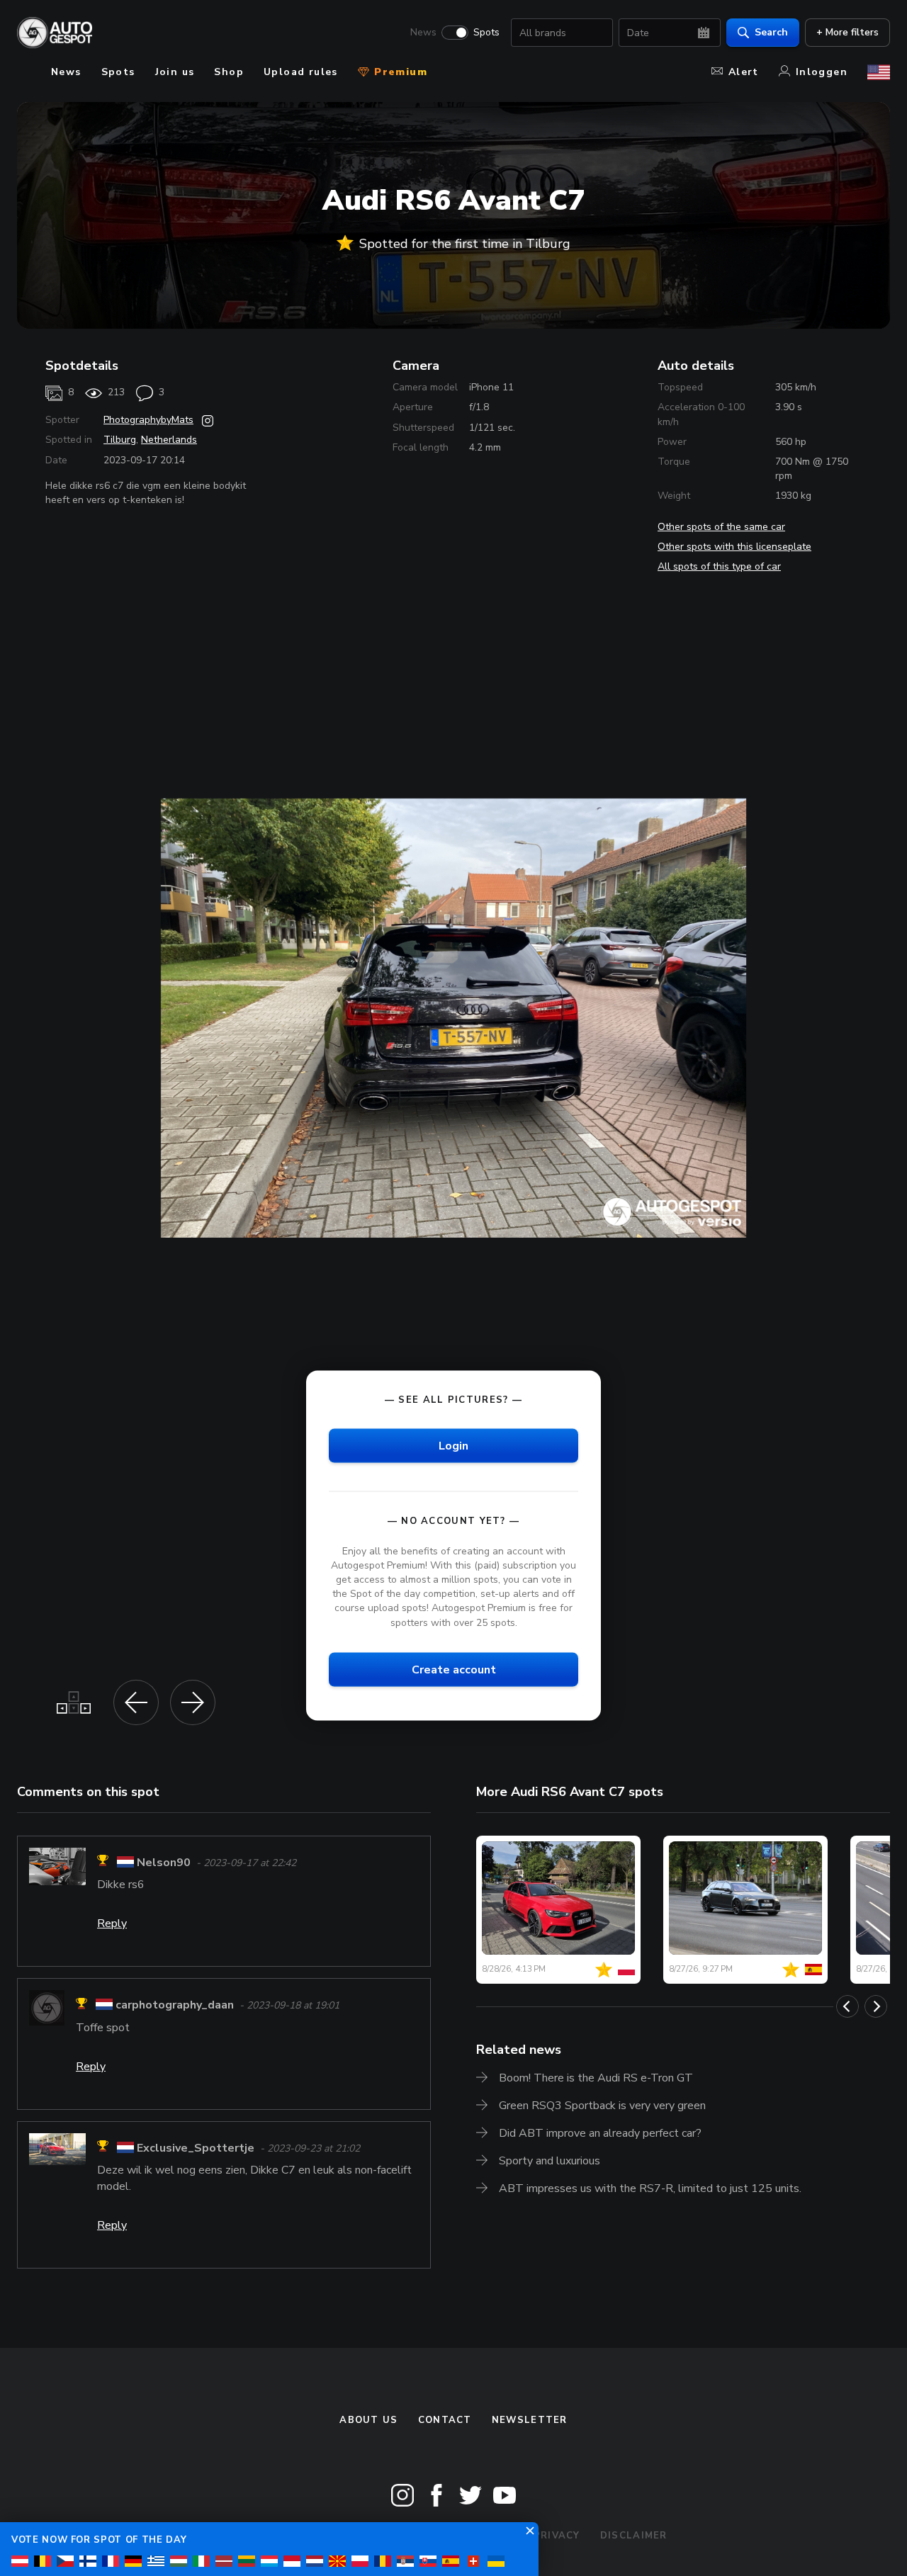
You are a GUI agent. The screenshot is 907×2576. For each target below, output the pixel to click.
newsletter (530, 2420)
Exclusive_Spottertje (196, 2148)
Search (771, 32)
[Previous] (847, 2006)
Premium (399, 72)
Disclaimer (634, 2536)
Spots (486, 33)
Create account (454, 1669)
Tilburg (120, 440)
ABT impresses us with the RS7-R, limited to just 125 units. (650, 2188)
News (423, 33)
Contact (445, 2420)
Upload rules (301, 72)
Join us (175, 72)
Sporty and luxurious (550, 2161)
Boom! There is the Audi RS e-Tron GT (596, 2078)
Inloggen (822, 72)
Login (453, 1445)
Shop (229, 72)
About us (368, 2420)
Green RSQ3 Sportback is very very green (602, 2106)
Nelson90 (164, 1863)
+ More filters (847, 32)
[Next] (876, 2006)
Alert (744, 72)
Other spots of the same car (721, 527)
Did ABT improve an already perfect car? (600, 2133)
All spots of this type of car (719, 566)
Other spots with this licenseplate (734, 547)
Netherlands (169, 440)
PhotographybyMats (148, 420)
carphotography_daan (175, 2006)
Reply (112, 1923)
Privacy (557, 2536)
